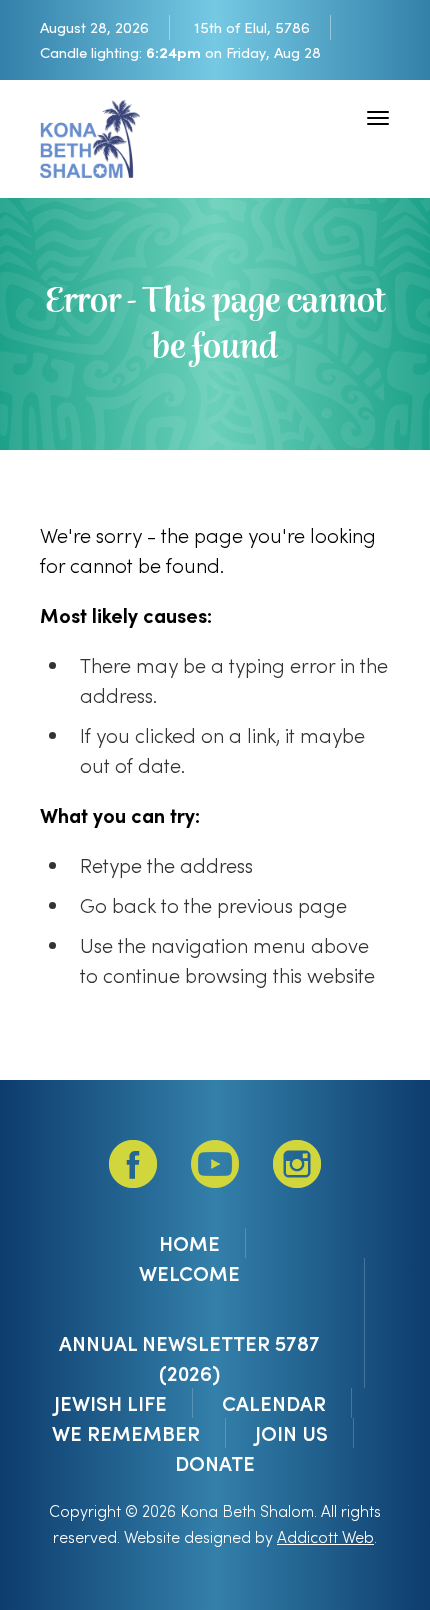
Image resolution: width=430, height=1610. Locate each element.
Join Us (291, 1433)
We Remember (126, 1433)
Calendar (274, 1403)
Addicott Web (325, 1536)
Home (189, 1243)
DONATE (215, 1463)
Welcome (189, 1273)
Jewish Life (110, 1403)
